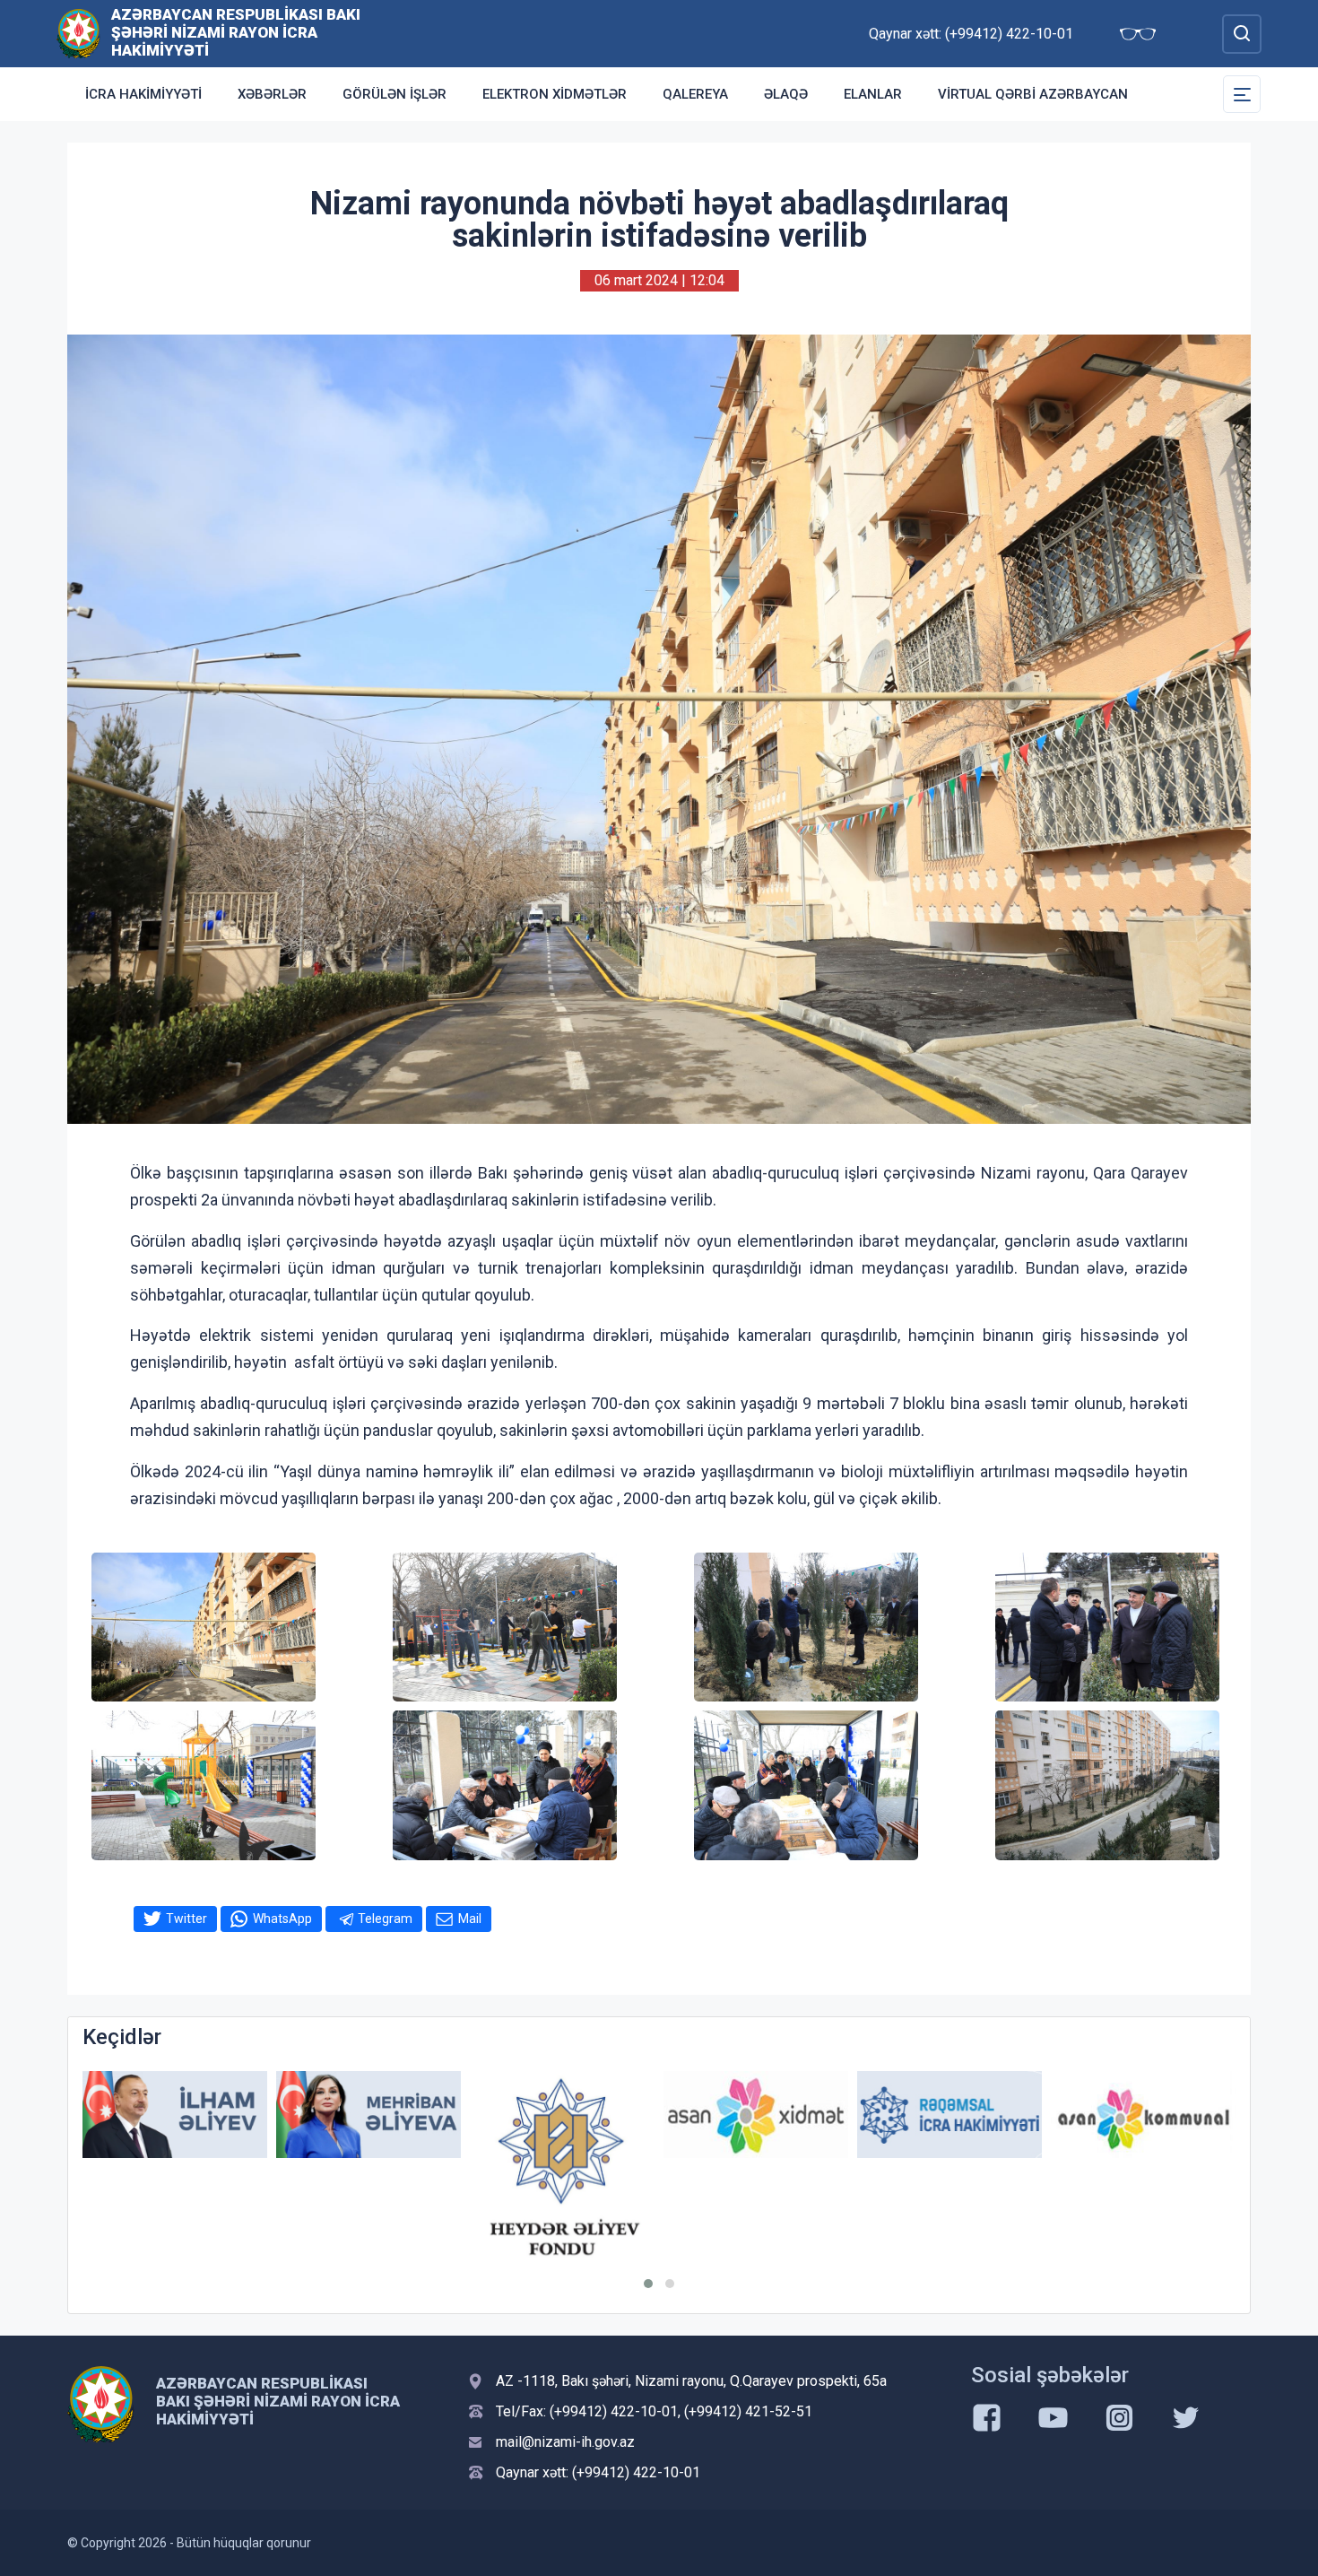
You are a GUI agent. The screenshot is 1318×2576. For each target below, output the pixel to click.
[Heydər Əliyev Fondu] (369, 2169)
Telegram (385, 1919)
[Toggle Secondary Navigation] (1242, 94)
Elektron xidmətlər (555, 94)
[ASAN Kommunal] (949, 2115)
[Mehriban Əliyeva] (175, 2115)
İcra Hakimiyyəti (143, 94)
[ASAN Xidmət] (562, 2115)
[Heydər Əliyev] (1143, 2115)
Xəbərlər (272, 94)
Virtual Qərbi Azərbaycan (1033, 94)
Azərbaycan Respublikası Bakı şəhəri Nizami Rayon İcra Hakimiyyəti (236, 32)
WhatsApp (282, 1919)
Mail (470, 1919)
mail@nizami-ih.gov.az (565, 2442)
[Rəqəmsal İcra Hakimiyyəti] (756, 2115)
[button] (648, 2284)
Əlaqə (786, 94)
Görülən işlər (395, 94)
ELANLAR (873, 94)
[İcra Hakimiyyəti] (78, 33)
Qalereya (695, 94)
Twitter (186, 1919)
